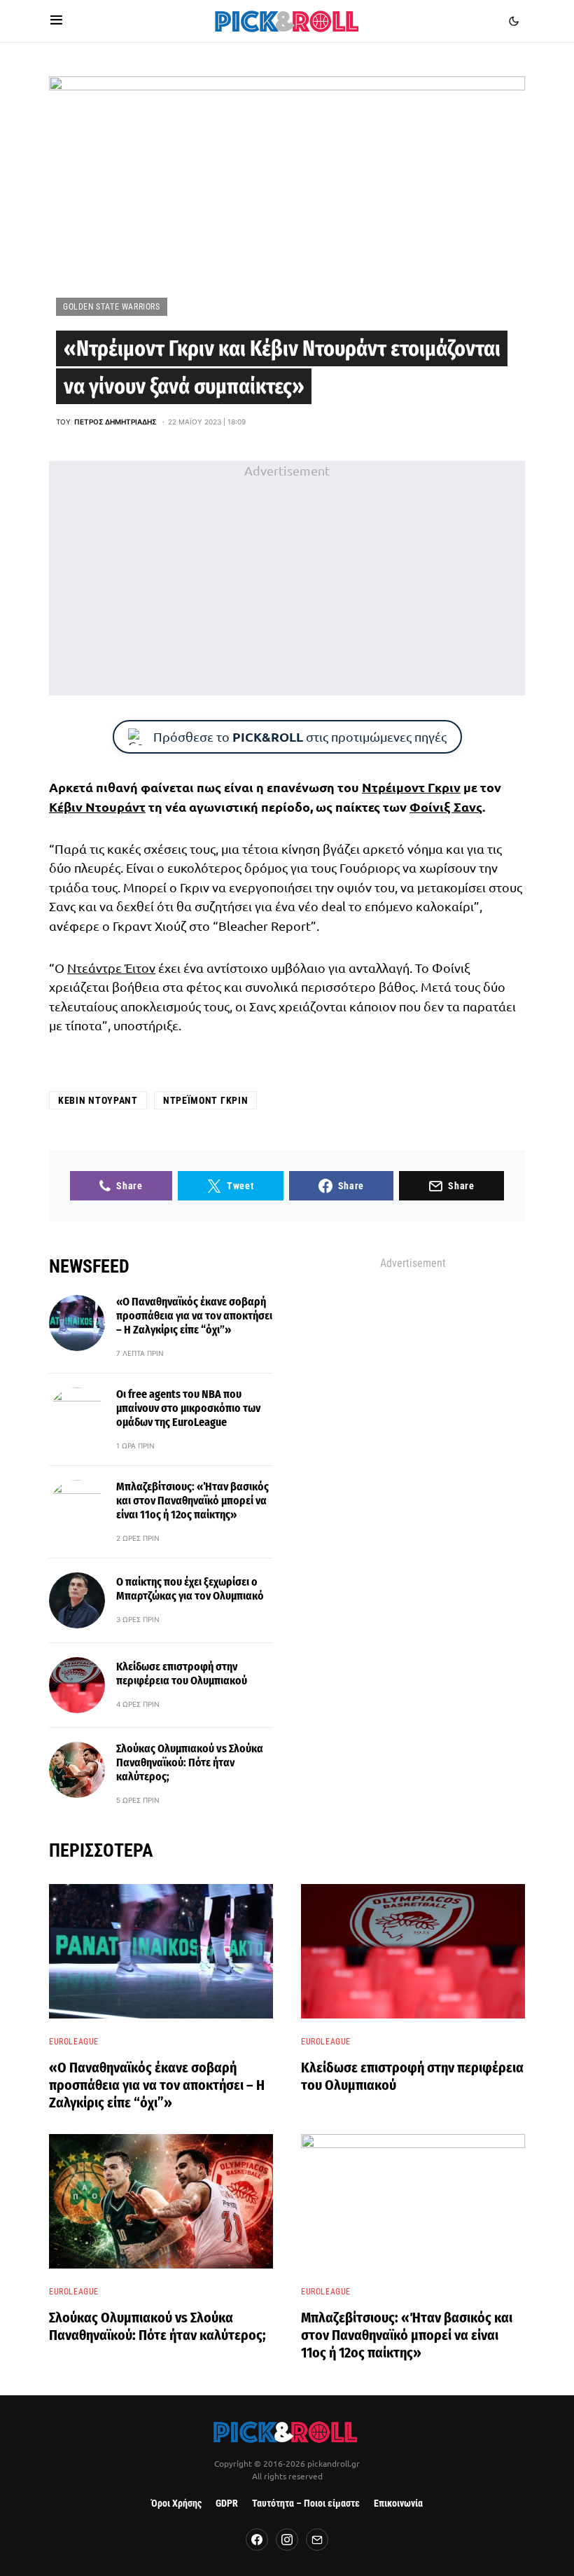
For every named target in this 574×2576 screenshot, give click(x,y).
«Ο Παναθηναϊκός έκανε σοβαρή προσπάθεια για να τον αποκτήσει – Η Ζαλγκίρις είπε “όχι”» (194, 1316)
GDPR (227, 2504)
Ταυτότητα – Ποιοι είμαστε (306, 2504)
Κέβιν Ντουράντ (97, 806)
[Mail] (317, 2540)
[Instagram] (287, 2540)
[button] (56, 21)
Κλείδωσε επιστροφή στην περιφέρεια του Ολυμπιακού (182, 1674)
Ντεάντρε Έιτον (111, 968)
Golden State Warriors (112, 307)
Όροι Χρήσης (176, 2504)
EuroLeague (74, 2042)
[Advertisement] (287, 578)
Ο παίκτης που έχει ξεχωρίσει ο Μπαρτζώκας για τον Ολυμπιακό (190, 1589)
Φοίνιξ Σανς (446, 806)
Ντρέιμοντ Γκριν (411, 787)
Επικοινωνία (398, 2504)
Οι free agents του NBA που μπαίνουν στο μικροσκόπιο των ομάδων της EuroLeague (188, 1408)
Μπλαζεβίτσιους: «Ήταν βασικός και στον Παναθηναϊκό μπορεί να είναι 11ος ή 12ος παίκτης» (192, 1501)
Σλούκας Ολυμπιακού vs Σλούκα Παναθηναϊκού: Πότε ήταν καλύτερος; (190, 1763)
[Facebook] (257, 2540)
